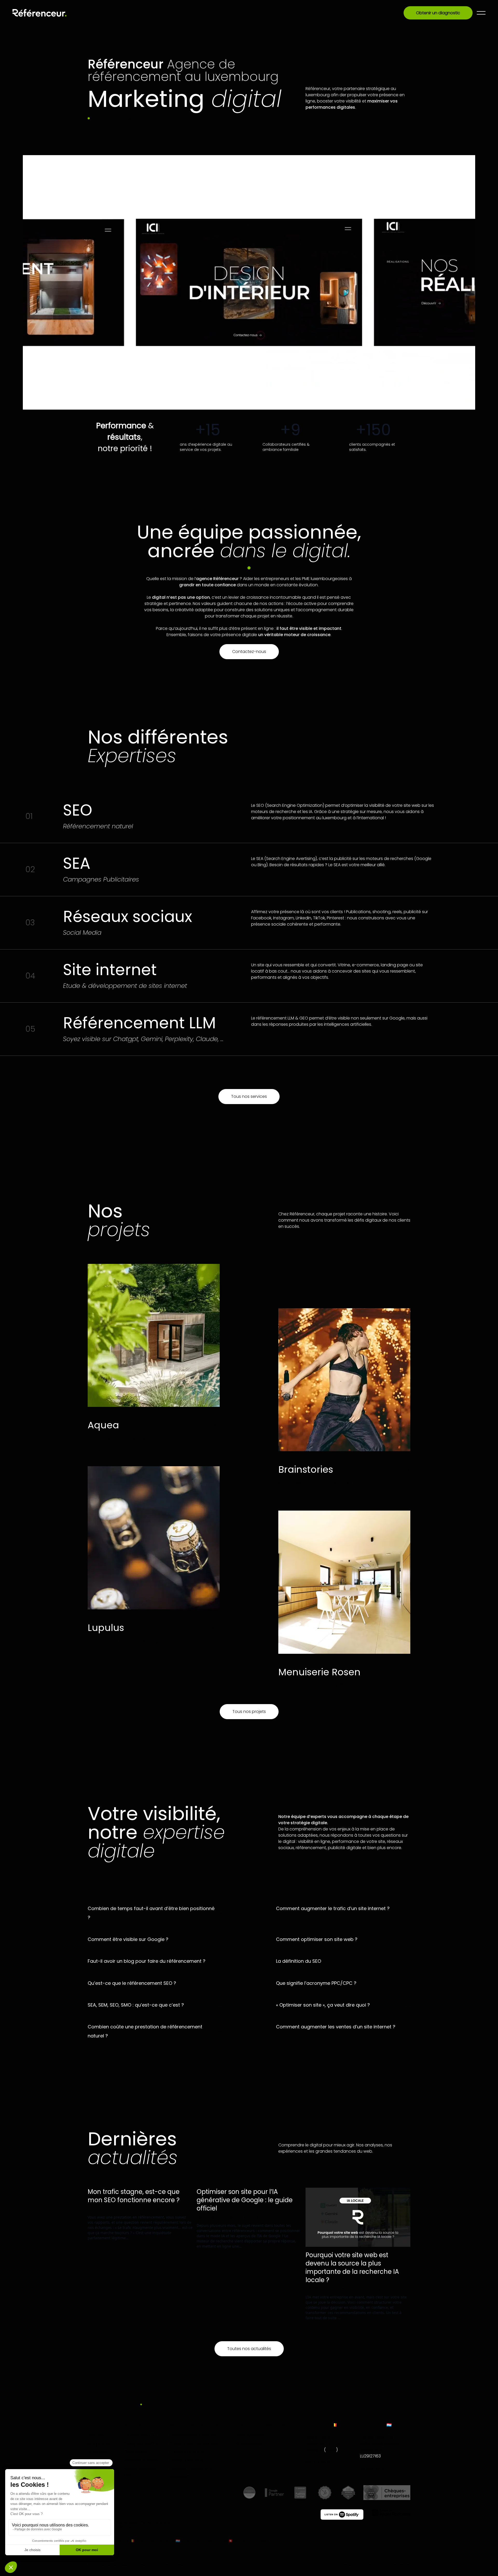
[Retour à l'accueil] (40, 13)
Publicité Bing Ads (187, 2452)
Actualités (98, 2452)
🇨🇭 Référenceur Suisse (248, 2541)
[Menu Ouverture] (481, 13)
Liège (331, 2450)
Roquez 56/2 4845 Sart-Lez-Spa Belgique (324, 2444)
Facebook (342, 2565)
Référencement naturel (193, 2435)
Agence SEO (182, 2477)
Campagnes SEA (141, 2444)
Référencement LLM (140, 2472)
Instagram (401, 2565)
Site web (183, 2209)
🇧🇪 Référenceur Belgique (152, 2541)
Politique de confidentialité (172, 2565)
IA (160, 2209)
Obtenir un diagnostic (438, 13)
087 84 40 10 (318, 2462)
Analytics (146, 2209)
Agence (96, 2435)
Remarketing (249, 2444)
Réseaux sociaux (141, 2460)
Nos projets (99, 2444)
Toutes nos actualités (249, 2349)
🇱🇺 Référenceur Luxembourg (201, 2541)
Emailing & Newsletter (191, 2468)
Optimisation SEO (142, 2435)
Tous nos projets (249, 1711)
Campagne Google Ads (194, 2444)
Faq (91, 2468)
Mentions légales (135, 2565)
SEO (168, 2209)
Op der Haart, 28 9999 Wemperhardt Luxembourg (380, 2444)
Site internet (136, 2452)
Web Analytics (251, 2435)
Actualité (125, 2209)
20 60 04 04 (372, 2468)
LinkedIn (371, 2565)
